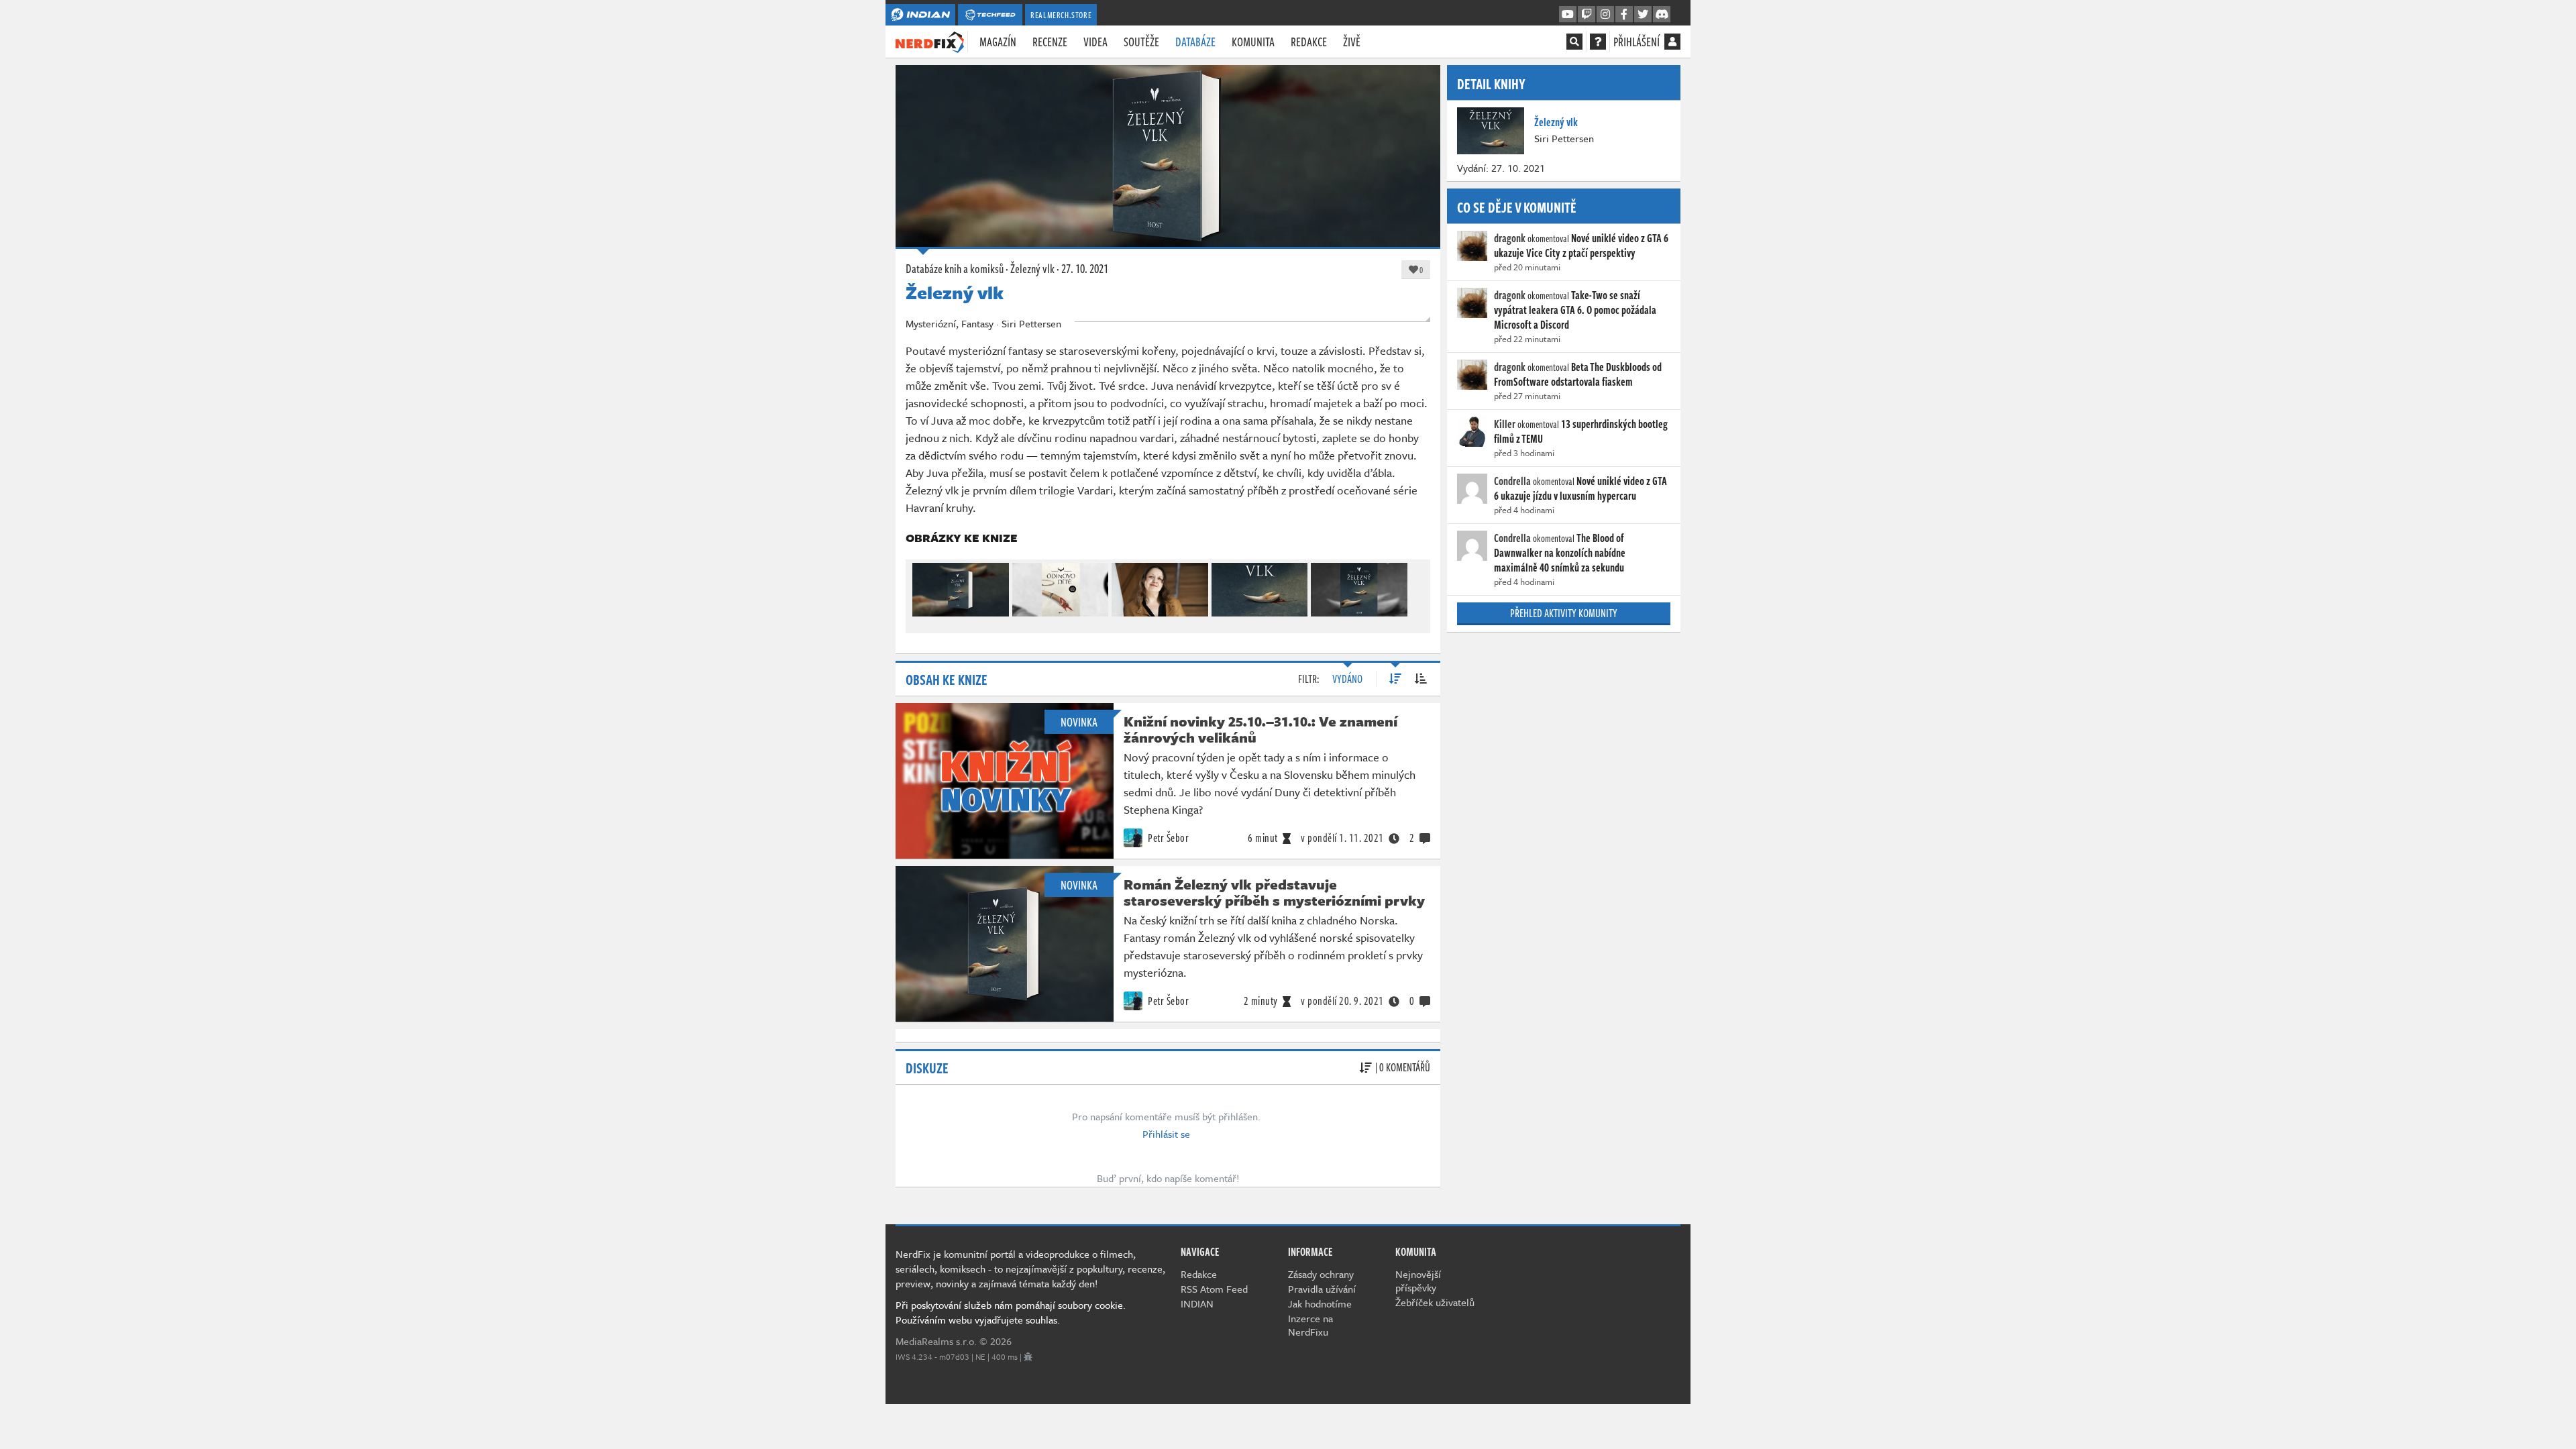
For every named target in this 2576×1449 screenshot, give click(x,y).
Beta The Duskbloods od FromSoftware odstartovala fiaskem (1578, 374)
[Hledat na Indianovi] (1574, 42)
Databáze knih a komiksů (955, 268)
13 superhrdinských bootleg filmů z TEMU (1581, 431)
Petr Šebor (1168, 838)
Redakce (1309, 42)
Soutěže (1141, 42)
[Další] (1414, 587)
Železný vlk (1032, 268)
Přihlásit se (1166, 1134)
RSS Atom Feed (1214, 1289)
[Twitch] (1587, 15)
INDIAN (1197, 1303)
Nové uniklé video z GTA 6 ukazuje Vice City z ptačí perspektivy (1581, 246)
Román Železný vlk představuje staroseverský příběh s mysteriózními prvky (1274, 892)
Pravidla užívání (1322, 1289)
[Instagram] (1605, 15)
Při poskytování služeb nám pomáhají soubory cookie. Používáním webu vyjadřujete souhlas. (1011, 1312)
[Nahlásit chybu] (1028, 1356)
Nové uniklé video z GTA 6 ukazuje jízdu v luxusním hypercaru (1580, 488)
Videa (1095, 42)
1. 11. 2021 (1342, 838)
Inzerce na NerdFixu (1310, 1325)
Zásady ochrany (1321, 1274)
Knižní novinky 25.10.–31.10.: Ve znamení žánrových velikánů (1260, 729)
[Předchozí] (922, 587)
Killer (1505, 424)
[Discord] (1662, 15)
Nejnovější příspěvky (1418, 1281)
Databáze (1195, 42)
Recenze (1050, 42)
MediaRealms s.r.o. (936, 1341)
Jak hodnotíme (1320, 1303)
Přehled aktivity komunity (1564, 613)
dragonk (1510, 238)
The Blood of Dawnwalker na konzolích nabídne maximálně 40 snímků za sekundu (1560, 553)
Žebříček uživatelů (1435, 1302)
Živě (1352, 42)
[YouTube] (1568, 15)
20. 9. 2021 (1342, 1001)
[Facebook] (1624, 15)
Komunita (1253, 42)
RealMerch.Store (1061, 15)
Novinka (1079, 722)
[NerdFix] (930, 41)
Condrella (1512, 481)
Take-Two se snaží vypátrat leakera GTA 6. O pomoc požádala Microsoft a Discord (1575, 310)
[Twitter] (1643, 15)
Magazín (998, 42)
